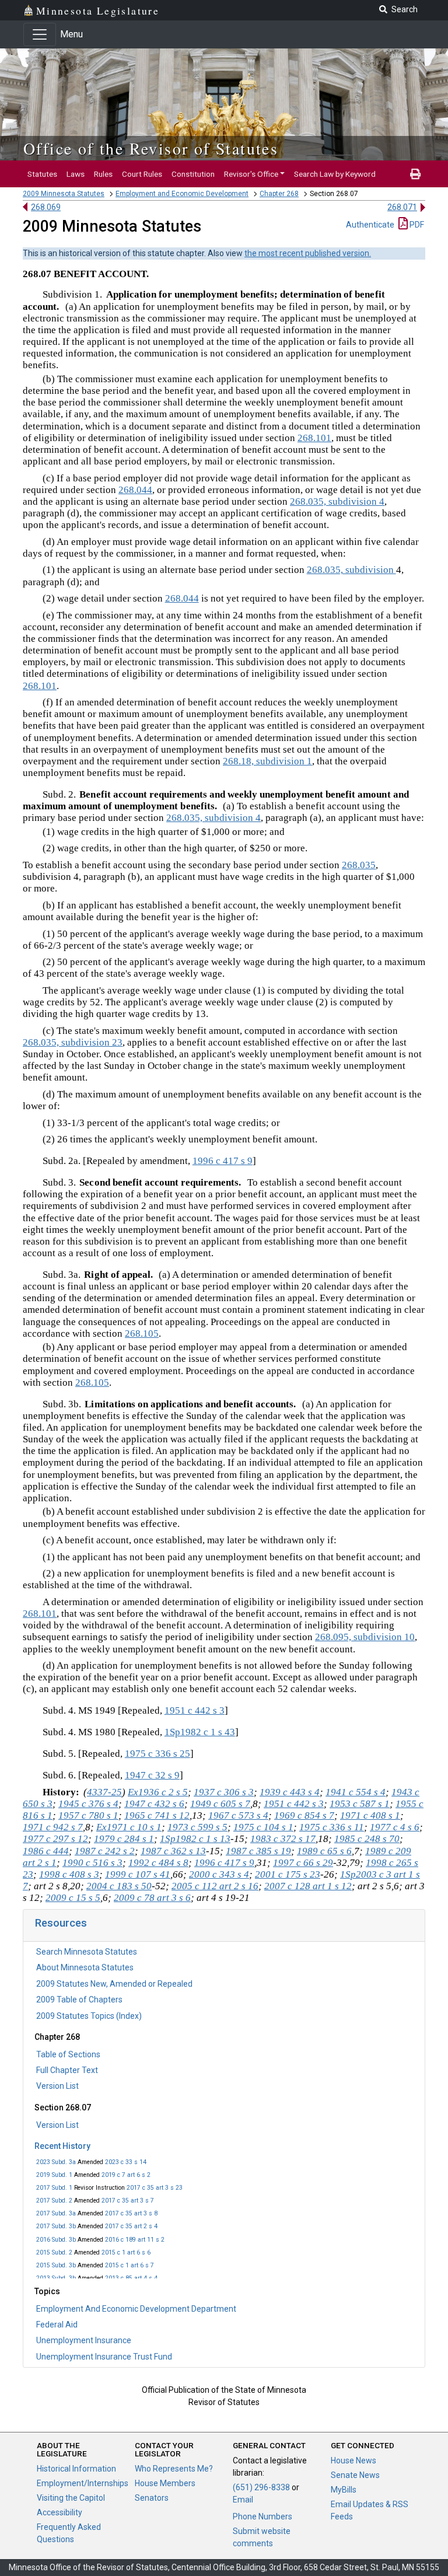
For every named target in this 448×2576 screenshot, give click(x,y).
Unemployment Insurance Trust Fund (104, 2357)
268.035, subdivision (351, 570)
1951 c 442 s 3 (195, 1710)
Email (243, 2500)
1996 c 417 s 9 (223, 1161)
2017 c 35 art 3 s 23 (155, 2188)
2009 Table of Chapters (79, 2000)
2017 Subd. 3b (56, 2226)
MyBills (344, 2490)
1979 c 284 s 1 (124, 1839)
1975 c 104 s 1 (263, 1827)
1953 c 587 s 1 (360, 1804)
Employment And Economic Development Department (136, 2309)
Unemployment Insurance (84, 2340)
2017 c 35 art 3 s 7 (128, 2201)
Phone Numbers (262, 2516)
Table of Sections (68, 2054)
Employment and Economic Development (182, 194)
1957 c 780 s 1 (88, 1815)
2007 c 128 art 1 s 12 (308, 1886)
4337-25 (104, 1792)
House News (353, 2460)
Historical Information (76, 2469)
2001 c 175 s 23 (288, 1874)
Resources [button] (61, 1923)
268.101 (314, 438)
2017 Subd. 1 (54, 2188)
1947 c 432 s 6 (154, 1804)
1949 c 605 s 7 (220, 1804)
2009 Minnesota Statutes (64, 194)
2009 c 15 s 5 (73, 1898)
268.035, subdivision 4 (337, 501)
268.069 (46, 207)
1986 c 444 (46, 1851)
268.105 (142, 1334)
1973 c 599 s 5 (197, 1827)
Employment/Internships (83, 2483)
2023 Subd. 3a (56, 2162)
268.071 (402, 207)
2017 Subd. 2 (54, 2201)
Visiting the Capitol (71, 2498)
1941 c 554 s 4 (356, 1792)
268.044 (135, 490)
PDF (416, 225)
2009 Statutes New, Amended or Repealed (114, 1984)
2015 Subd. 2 (54, 2252)
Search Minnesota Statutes (87, 1952)
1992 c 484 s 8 (158, 1863)
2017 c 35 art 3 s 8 (131, 2213)
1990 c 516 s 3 (92, 1863)
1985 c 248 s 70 (367, 1839)
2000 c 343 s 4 (219, 1874)
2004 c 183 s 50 (119, 1886)
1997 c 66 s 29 (303, 1863)
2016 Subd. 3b (56, 2240)
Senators (152, 2498)
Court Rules (142, 174)
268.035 (359, 865)
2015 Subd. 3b (56, 2265)
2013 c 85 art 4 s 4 (131, 2278)
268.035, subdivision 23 (73, 1042)
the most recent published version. (308, 253)
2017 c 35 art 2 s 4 (131, 2226)
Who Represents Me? (174, 2469)
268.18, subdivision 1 (267, 761)
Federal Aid (57, 2325)
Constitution (193, 174)
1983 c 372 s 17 (283, 1839)
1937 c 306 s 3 (224, 1792)
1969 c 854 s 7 (304, 1815)
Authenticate (370, 225)
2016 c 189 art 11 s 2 (135, 2240)
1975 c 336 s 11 (332, 1827)
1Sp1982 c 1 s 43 (200, 1732)
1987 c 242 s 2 (105, 1851)
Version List (57, 2086)
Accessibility (60, 2512)
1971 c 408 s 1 (370, 1815)
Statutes (42, 174)
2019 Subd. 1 (54, 2175)
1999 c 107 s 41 (138, 1874)
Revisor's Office (251, 174)
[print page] (415, 174)
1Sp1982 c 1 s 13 (195, 1839)
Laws (76, 174)
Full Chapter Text (67, 2070)
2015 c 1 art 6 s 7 (129, 2265)
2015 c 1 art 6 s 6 (126, 2252)
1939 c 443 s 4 (290, 1792)
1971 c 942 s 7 (53, 1827)
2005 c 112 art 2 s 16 (215, 1886)
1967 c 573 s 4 (238, 1815)
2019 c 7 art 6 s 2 (126, 2175)
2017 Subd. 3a (56, 2213)
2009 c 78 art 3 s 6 (152, 1898)
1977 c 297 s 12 (55, 1839)
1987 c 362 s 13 (173, 1851)
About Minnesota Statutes (85, 1967)
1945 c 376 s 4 (88, 1804)
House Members (165, 2483)
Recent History (62, 2146)
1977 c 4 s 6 (395, 1827)
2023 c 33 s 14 (126, 2162)
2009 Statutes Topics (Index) (89, 2016)
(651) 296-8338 (261, 2487)
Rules (103, 174)
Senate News (355, 2475)
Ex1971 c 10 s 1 (129, 1827)
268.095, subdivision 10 (365, 1637)
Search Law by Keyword (335, 174)
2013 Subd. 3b (56, 2278)
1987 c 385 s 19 (258, 1851)
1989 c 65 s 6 (324, 1851)
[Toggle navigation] (40, 34)
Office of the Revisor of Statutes (151, 148)
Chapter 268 (279, 194)
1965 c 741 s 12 (157, 1815)
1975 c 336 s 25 (157, 1754)
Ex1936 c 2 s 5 (158, 1792)
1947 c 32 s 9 (152, 1775)
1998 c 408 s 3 (69, 1874)
